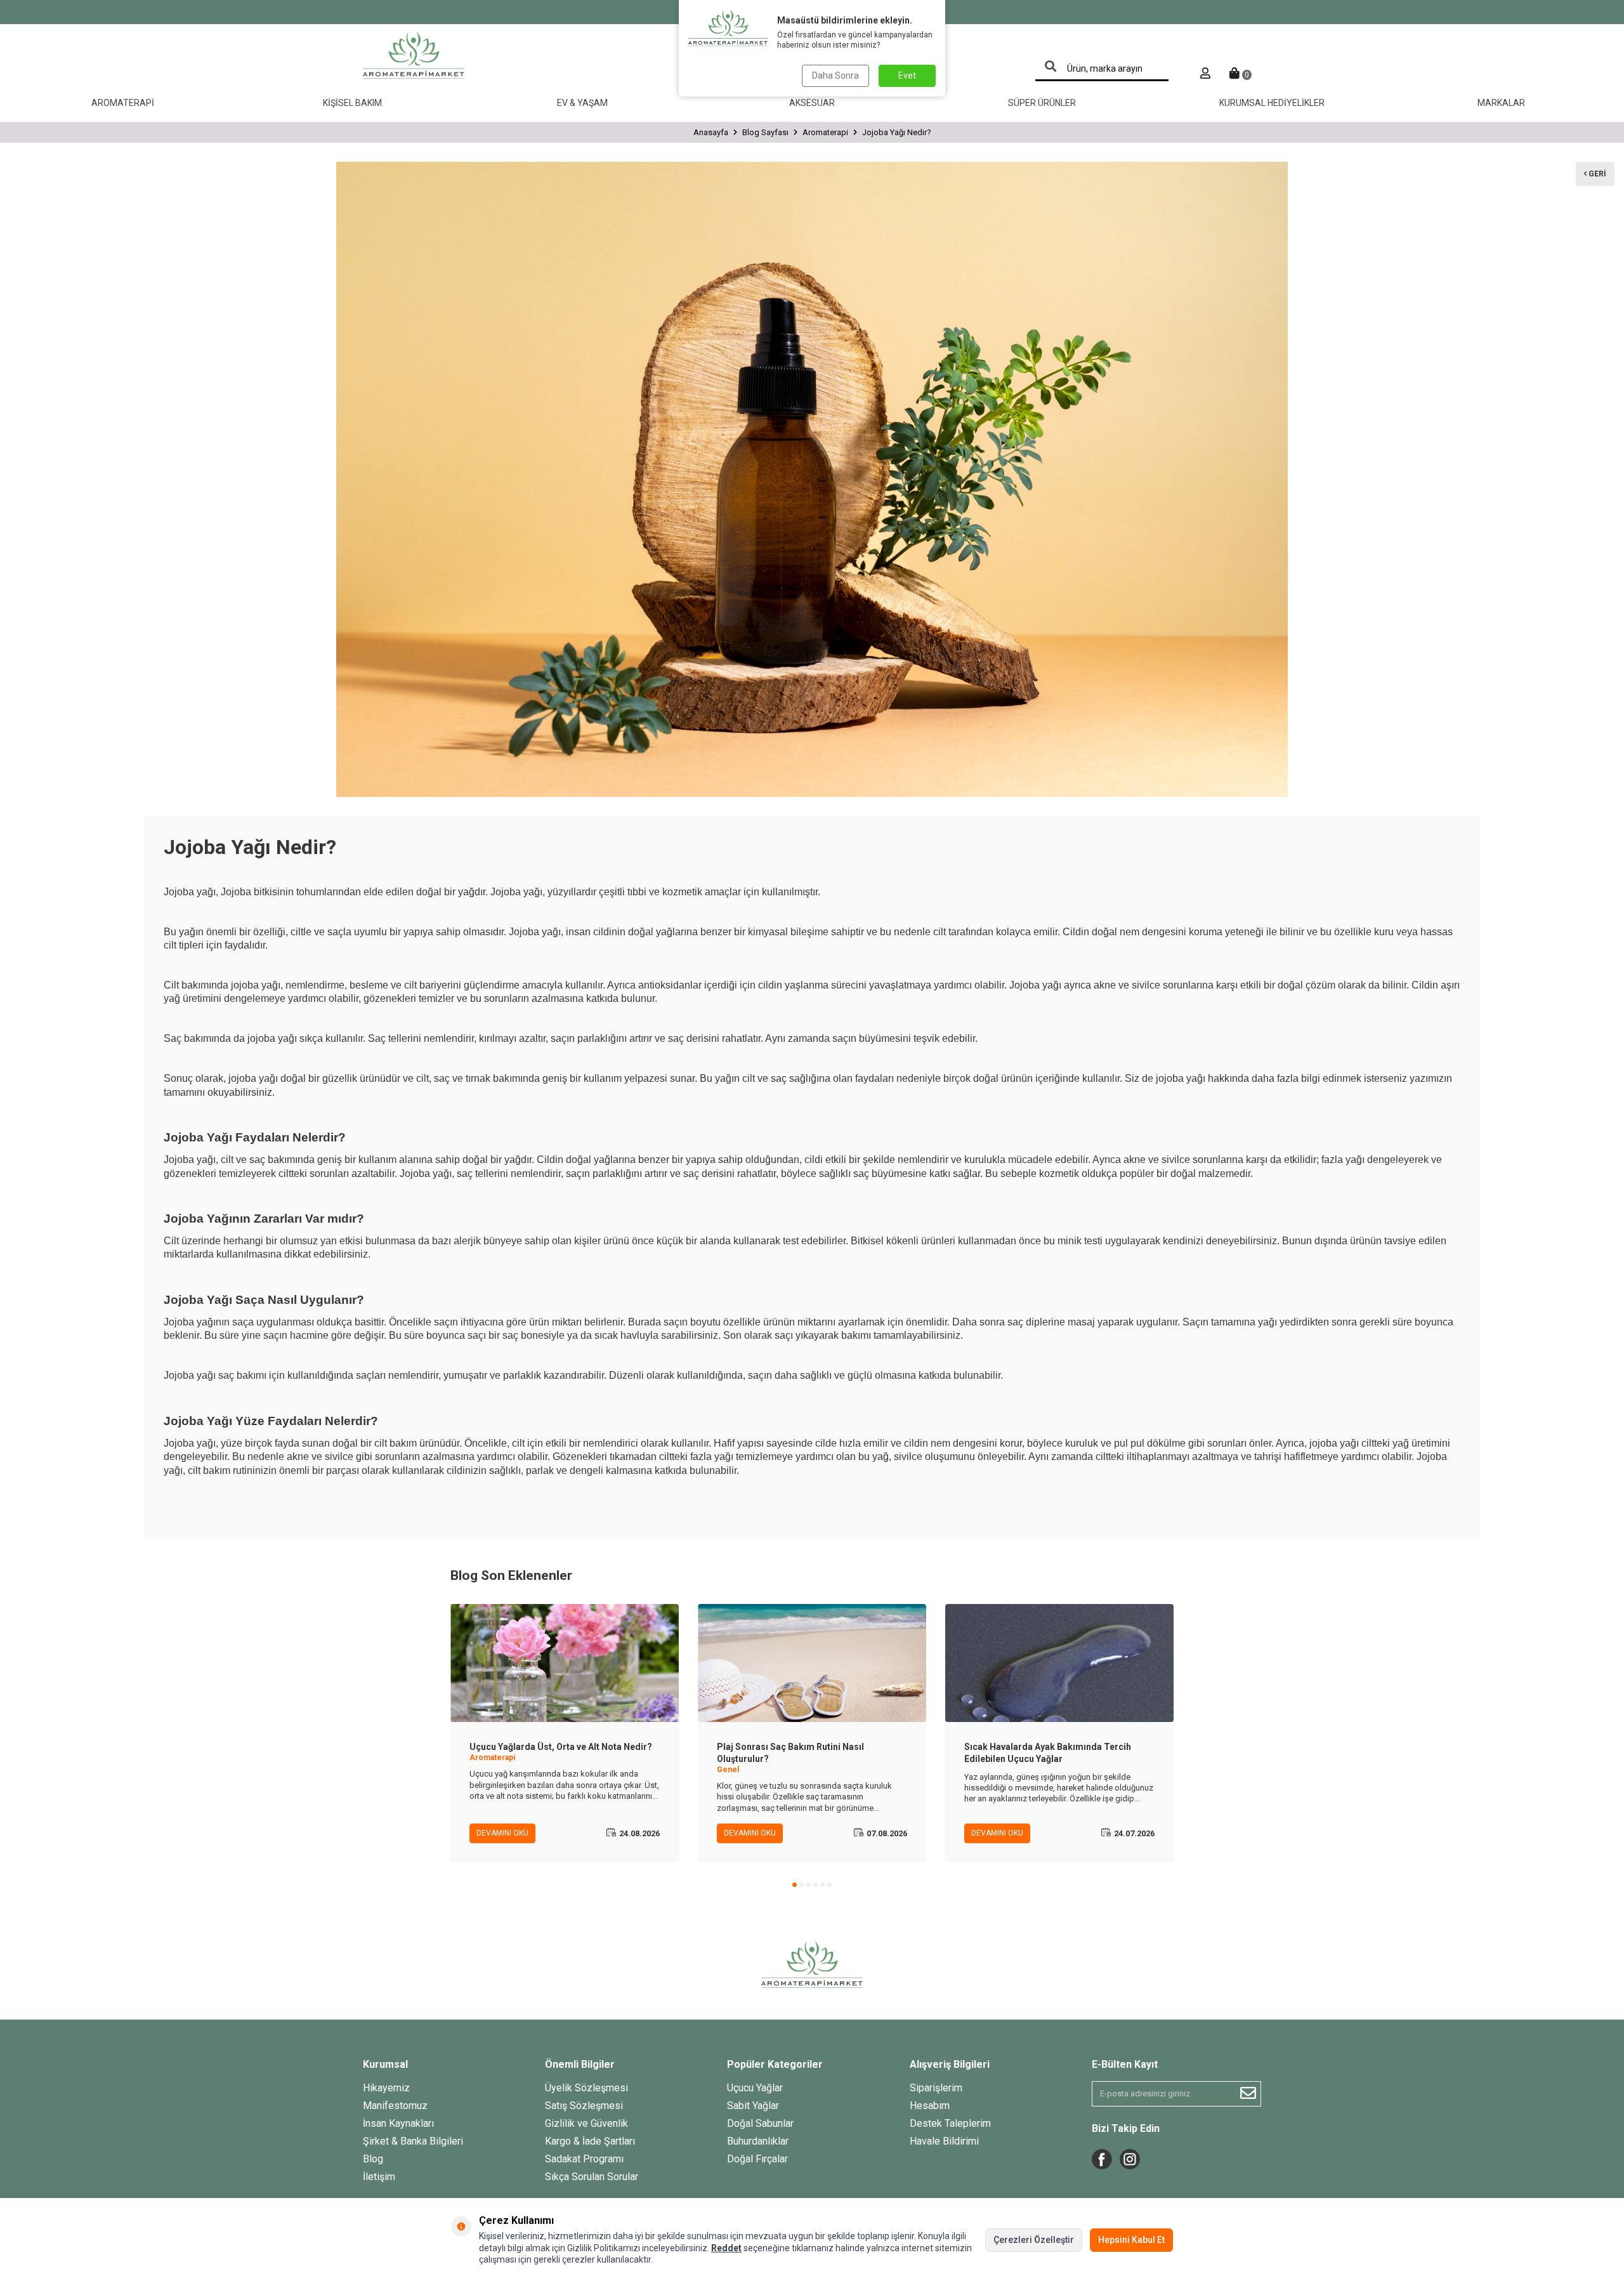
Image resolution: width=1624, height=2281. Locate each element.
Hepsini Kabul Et (1131, 2240)
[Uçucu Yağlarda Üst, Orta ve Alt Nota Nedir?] (565, 1663)
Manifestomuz (395, 2106)
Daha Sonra (835, 76)
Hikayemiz (386, 2088)
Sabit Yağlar (753, 2106)
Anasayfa (711, 132)
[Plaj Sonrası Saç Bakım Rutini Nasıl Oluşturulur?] (812, 1663)
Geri (1596, 174)
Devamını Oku (502, 1833)
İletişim (379, 2177)
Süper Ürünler (1042, 103)
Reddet (726, 2248)
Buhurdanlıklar (758, 2141)
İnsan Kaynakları (398, 2123)
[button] (795, 1885)
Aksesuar (812, 103)
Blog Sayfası (765, 132)
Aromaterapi (123, 103)
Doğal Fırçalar (757, 2159)
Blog (373, 2159)
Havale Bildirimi (944, 2141)
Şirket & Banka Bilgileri (413, 2141)
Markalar (1501, 103)
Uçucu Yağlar (755, 2088)
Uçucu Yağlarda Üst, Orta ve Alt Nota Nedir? (561, 1747)
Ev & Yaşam (582, 103)
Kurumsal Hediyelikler (1272, 103)
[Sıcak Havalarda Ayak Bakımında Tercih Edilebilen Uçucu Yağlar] (1059, 1663)
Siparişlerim (936, 2088)
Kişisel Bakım (352, 103)
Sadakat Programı (584, 2159)
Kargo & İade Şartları (590, 2141)
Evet (907, 76)
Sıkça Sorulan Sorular (592, 2177)
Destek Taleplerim (950, 2123)
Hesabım (930, 2106)
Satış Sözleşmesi (584, 2106)
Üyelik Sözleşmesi (586, 2088)
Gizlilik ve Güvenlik (586, 2123)
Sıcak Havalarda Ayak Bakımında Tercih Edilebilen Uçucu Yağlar (1048, 1753)
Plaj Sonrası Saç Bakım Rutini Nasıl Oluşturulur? (790, 1753)
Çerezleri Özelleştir (1034, 2240)
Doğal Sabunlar (760, 2123)
